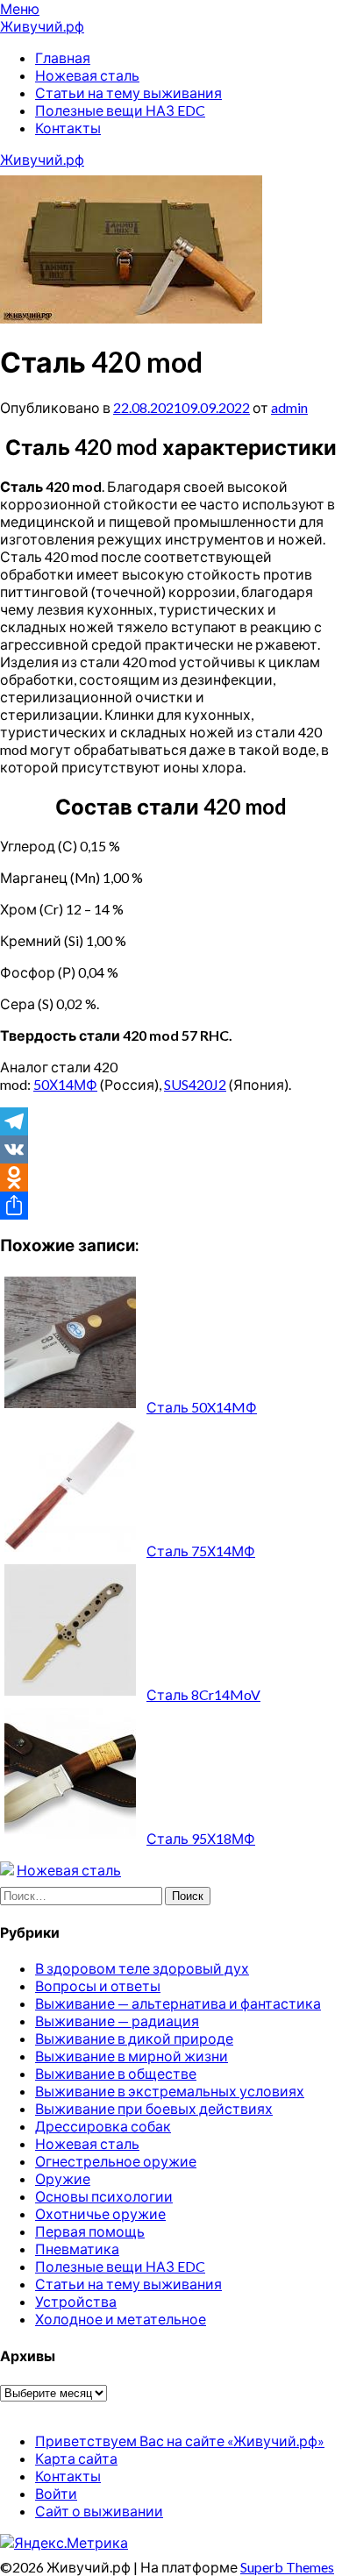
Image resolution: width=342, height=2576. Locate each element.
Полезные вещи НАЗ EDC (120, 110)
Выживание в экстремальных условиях (170, 2091)
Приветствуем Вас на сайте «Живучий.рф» (180, 2441)
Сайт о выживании (99, 2511)
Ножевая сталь (87, 75)
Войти (56, 2493)
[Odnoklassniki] (171, 1178)
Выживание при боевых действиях (154, 2108)
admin (289, 407)
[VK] (171, 1149)
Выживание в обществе (116, 2073)
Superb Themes (287, 2567)
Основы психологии (104, 2196)
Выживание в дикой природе (134, 2038)
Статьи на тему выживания (128, 93)
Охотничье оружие (100, 2213)
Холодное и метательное (121, 2319)
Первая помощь (90, 2231)
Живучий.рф (42, 26)
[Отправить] (171, 1206)
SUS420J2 (195, 1084)
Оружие (63, 2178)
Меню (20, 8)
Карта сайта (76, 2458)
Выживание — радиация (117, 2021)
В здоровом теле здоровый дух (142, 1968)
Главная (63, 57)
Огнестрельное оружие (116, 2161)
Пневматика (77, 2249)
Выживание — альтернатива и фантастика (178, 2003)
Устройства (76, 2301)
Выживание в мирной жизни (132, 2056)
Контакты (68, 128)
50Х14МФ (65, 1084)
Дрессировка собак (103, 2126)
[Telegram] (171, 1121)
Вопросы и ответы (98, 1985)
